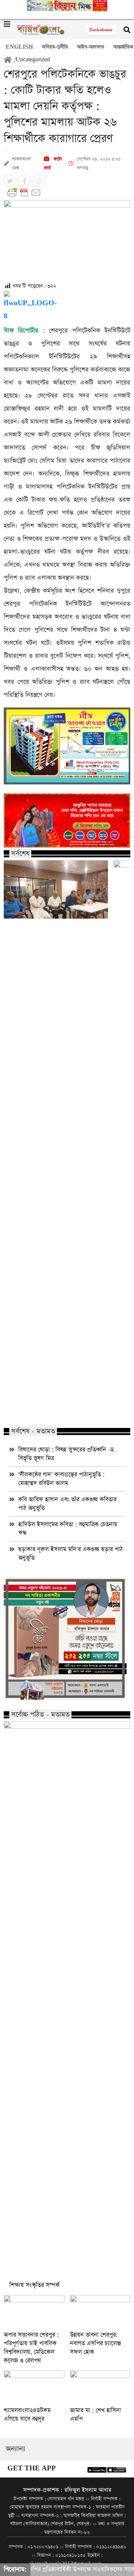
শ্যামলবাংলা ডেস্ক (22, 164)
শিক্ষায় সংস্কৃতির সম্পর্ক (34, 2285)
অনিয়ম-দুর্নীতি (55, 47)
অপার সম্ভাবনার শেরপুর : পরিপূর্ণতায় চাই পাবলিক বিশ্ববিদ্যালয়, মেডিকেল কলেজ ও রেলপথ (31, 2348)
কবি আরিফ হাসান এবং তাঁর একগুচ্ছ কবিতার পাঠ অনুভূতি (67, 1504)
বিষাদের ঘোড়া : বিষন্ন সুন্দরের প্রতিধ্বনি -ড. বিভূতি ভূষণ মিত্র (67, 1454)
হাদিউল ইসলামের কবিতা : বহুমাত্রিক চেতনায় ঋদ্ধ (68, 1529)
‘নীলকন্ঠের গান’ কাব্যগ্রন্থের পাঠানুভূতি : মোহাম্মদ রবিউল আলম (61, 1479)
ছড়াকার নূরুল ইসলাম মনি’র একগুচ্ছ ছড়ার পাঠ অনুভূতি (71, 1554)
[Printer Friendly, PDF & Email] (67, 193)
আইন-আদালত (91, 47)
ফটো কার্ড (53, 164)
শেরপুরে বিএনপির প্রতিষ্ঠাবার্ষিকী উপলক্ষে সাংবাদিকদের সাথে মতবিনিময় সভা (54, 1406)
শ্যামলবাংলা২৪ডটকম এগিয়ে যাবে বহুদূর (27, 2415)
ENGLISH (19, 47)
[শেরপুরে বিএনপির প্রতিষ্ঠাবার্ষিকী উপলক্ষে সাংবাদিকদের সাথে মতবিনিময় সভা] (56, 889)
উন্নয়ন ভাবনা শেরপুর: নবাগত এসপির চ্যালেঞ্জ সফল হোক (95, 2343)
